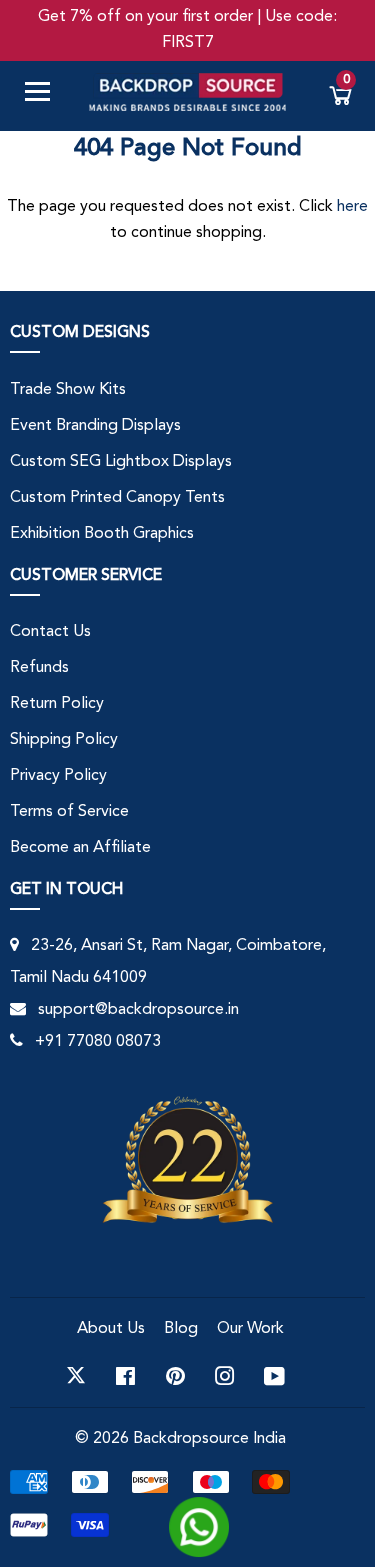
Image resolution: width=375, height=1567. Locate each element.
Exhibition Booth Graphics (102, 534)
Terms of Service (69, 812)
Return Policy (57, 704)
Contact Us (50, 632)
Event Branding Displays (95, 426)
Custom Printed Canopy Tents (117, 498)
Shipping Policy (64, 740)
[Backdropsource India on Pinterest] (175, 1376)
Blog (181, 1329)
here (352, 207)
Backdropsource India (209, 1439)
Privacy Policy (58, 776)
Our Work (250, 1329)
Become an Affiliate (80, 848)
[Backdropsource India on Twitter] (76, 1376)
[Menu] (45, 95)
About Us (111, 1329)
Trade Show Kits (68, 390)
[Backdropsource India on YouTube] (274, 1376)
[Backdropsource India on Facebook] (125, 1376)
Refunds (39, 668)
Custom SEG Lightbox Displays (121, 462)
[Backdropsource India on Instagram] (225, 1376)
